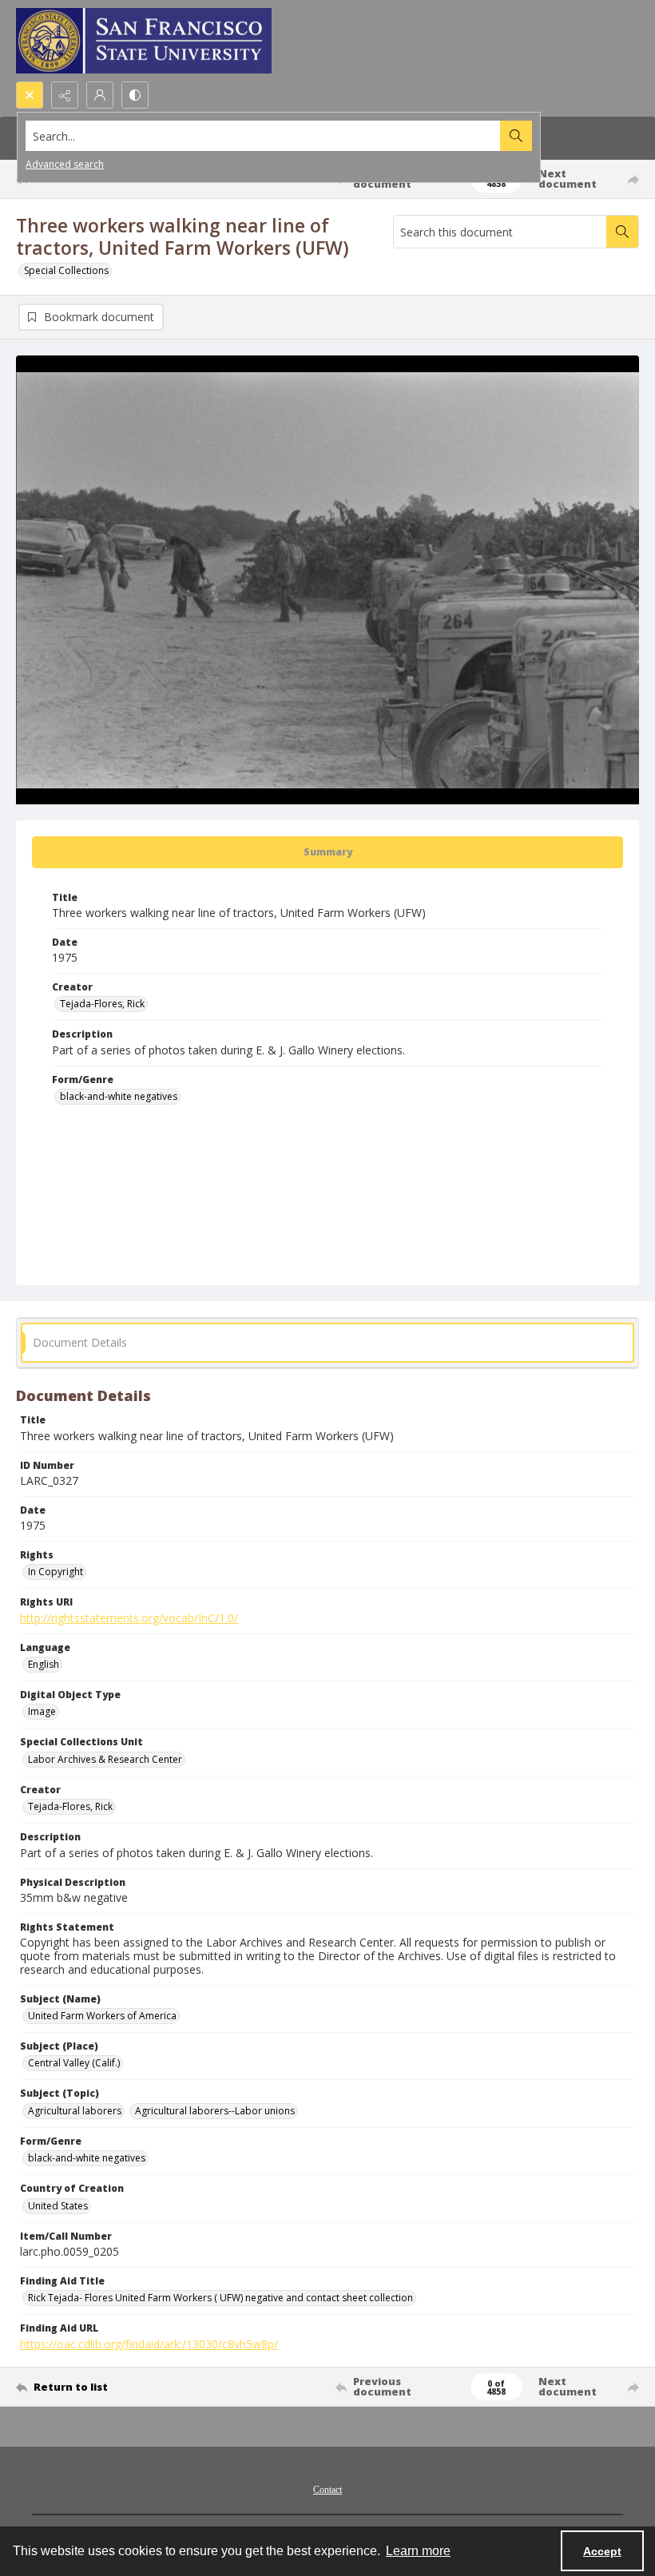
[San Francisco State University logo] (144, 41)
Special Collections (66, 270)
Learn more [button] (418, 2551)
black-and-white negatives (119, 1096)
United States (58, 2206)
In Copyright (56, 1572)
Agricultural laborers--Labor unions (215, 2111)
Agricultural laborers (75, 2111)
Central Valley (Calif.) (74, 2063)
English (44, 1664)
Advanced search (65, 164)
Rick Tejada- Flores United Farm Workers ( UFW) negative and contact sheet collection (220, 2298)
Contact (327, 2490)
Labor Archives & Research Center (105, 1759)
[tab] (327, 852)
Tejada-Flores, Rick (102, 1004)
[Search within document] (622, 232)
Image (42, 1711)
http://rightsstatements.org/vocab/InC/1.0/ (129, 1618)
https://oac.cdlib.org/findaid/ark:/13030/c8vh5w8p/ (149, 2344)
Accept (602, 2551)
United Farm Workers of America (102, 2016)
